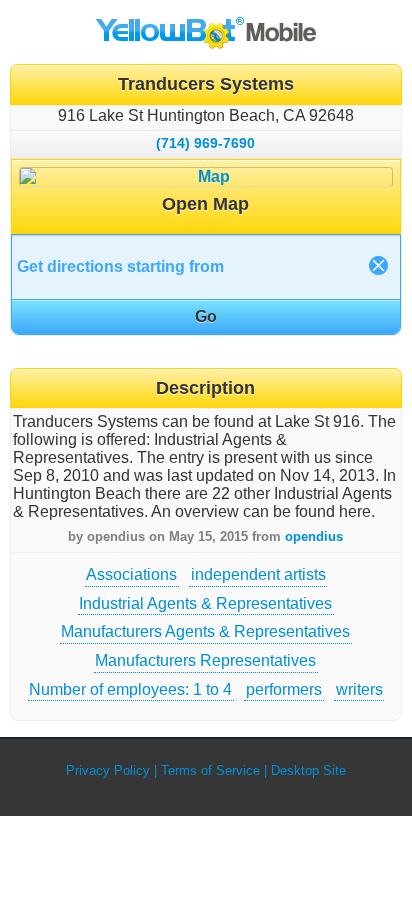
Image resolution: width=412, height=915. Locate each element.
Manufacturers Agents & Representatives (205, 631)
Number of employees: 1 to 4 (130, 689)
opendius (314, 536)
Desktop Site (308, 770)
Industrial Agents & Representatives (205, 603)
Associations (131, 574)
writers (359, 689)
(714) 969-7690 (205, 143)
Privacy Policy (108, 770)
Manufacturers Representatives (205, 660)
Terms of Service (210, 770)
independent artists (258, 574)
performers (284, 689)
